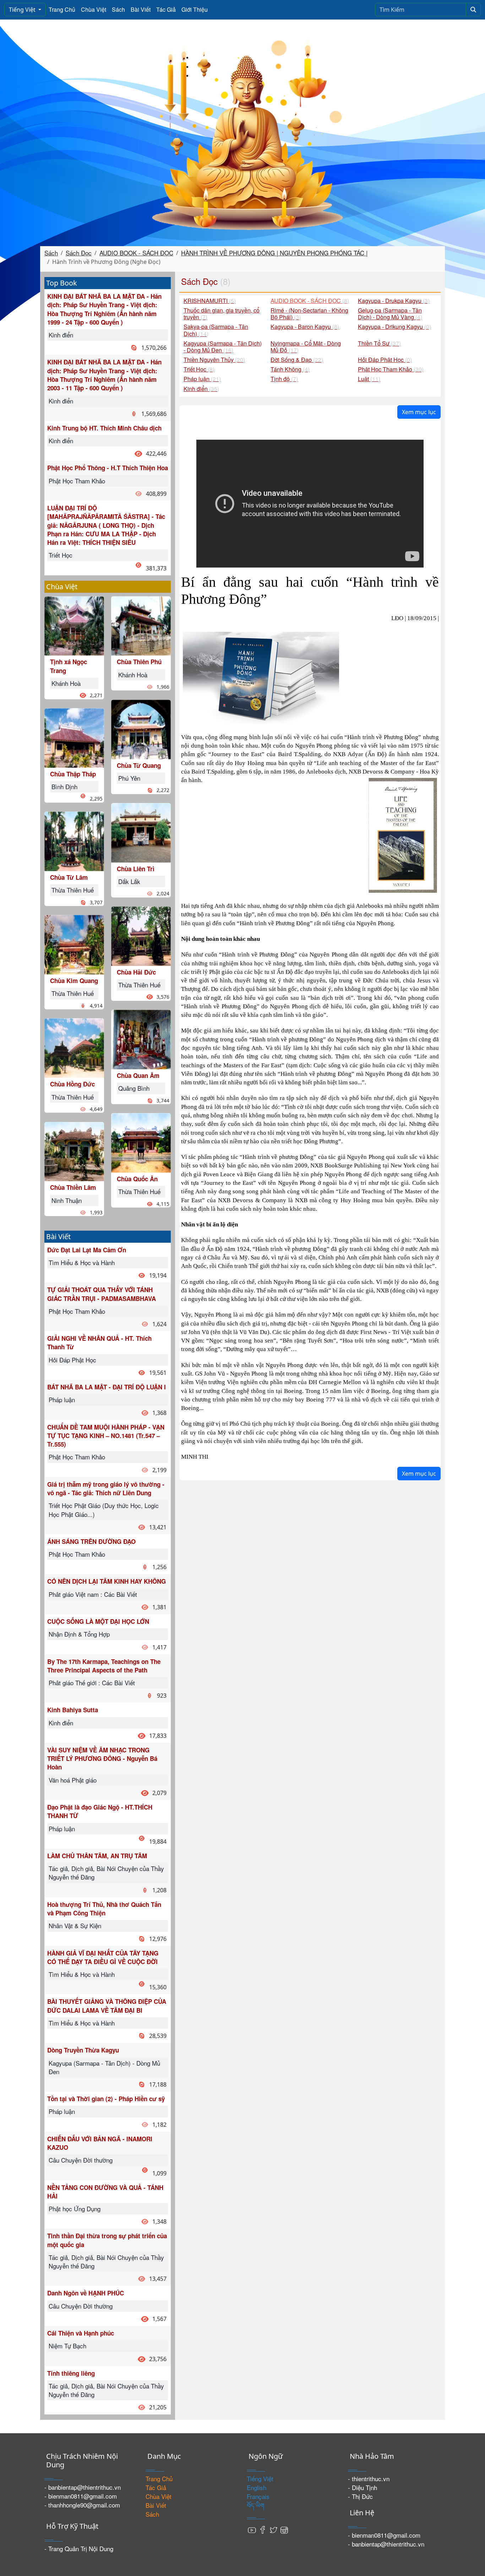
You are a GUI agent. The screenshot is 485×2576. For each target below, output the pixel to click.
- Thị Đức (360, 2496)
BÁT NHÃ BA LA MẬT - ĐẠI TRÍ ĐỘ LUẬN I (107, 1387)
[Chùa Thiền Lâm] (74, 1151)
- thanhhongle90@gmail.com (82, 2505)
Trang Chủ (62, 9)
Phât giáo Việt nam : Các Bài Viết (93, 1594)
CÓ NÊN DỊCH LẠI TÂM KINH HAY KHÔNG (107, 1581)
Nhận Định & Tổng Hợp (79, 1634)
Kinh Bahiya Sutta (73, 1710)
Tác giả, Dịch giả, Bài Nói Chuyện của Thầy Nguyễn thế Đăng (106, 1873)
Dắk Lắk (129, 881)
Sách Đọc (79, 253)
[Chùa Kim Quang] (74, 944)
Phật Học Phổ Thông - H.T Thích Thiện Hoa (108, 468)
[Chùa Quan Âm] (141, 1039)
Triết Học (61, 555)
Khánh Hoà (66, 683)
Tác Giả (166, 9)
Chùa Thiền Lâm (73, 1187)
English (257, 2487)
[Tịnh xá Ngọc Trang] (74, 625)
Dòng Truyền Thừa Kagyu (83, 2050)
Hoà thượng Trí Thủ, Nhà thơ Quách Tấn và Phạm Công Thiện (104, 1909)
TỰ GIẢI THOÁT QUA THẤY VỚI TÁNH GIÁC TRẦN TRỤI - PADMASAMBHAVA (102, 1294)
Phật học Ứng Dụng (75, 2209)
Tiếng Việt (23, 10)
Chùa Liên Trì (136, 869)
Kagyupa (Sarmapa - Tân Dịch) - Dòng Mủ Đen (104, 2067)
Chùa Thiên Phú (139, 662)
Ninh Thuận (67, 1200)
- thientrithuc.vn (369, 2479)
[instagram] (284, 2529)
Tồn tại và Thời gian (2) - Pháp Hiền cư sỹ (106, 2099)
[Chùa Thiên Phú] (141, 625)
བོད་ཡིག (255, 2505)
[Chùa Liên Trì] (141, 832)
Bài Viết (141, 9)
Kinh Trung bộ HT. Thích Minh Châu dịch (104, 428)
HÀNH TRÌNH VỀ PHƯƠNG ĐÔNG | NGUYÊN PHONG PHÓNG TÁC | (274, 253)
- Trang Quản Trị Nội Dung (79, 2548)
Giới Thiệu (195, 9)
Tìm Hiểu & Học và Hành (82, 1262)
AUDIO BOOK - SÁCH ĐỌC (136, 253)
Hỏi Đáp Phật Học (72, 1360)
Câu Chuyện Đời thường (81, 2160)
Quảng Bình (134, 1088)
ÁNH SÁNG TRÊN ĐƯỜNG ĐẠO (91, 1541)
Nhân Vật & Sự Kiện (75, 1926)
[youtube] (252, 2529)
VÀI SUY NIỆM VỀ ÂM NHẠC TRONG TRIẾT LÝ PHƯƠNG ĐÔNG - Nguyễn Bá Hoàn (102, 1759)
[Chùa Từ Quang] (141, 728)
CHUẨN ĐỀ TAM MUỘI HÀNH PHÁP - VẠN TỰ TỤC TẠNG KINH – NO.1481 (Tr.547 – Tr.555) (106, 1436)
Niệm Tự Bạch (67, 2346)
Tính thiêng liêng (71, 2373)
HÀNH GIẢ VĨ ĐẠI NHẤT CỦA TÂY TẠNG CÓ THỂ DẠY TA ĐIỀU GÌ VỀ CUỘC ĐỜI (103, 1957)
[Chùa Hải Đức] (141, 935)
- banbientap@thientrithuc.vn (83, 2487)
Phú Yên (129, 778)
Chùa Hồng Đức (72, 1084)
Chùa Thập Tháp (73, 774)
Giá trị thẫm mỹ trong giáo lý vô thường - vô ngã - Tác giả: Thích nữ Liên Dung (106, 1488)
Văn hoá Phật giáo (73, 1780)
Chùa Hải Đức (136, 972)
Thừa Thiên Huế (73, 890)
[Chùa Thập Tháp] (74, 737)
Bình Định (64, 787)
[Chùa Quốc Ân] (141, 1142)
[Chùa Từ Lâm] (74, 840)
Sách (118, 9)
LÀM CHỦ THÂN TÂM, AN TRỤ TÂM (97, 1856)
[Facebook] (263, 2529)
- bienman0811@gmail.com (81, 2496)
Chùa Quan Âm (138, 1075)
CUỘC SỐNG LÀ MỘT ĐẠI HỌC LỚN (98, 1621)
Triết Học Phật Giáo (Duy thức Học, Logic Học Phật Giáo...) (104, 1510)
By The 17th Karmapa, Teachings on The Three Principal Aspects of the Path (104, 1666)
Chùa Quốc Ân (137, 1179)
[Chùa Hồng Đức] (74, 1047)
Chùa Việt (94, 9)
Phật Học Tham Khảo (77, 481)
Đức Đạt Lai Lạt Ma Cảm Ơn (87, 1250)
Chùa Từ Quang (139, 765)
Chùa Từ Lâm (69, 877)
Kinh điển (61, 335)
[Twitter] (273, 2529)
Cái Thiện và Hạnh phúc (81, 2333)
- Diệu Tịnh (363, 2487)
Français (258, 2496)
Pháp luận (62, 1400)
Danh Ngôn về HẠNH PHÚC (86, 2293)
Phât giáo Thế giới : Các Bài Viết (92, 1683)
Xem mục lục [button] (419, 412)
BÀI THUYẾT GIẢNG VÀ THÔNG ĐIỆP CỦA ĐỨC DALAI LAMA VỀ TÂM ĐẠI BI (107, 2006)
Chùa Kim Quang (74, 981)
